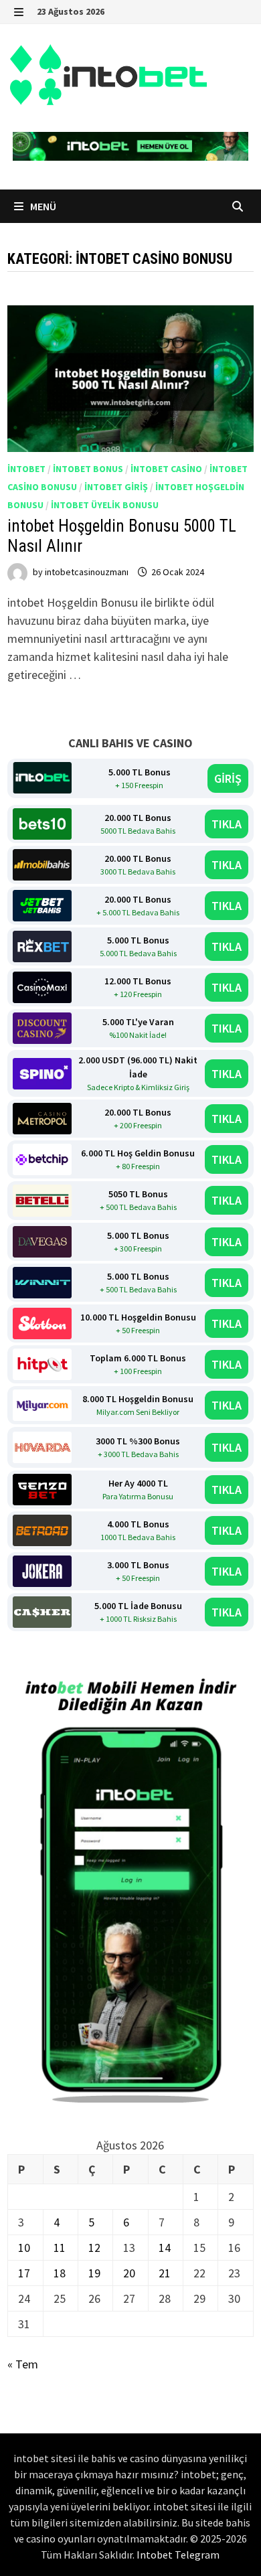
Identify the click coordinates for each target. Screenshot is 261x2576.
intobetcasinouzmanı (87, 572)
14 (165, 2248)
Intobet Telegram (178, 2555)
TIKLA (227, 824)
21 (165, 2273)
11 (60, 2248)
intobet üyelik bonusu (105, 505)
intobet (26, 469)
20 (129, 2273)
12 (94, 2248)
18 (60, 2273)
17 (24, 2273)
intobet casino (166, 469)
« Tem (23, 2364)
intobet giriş (116, 487)
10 (24, 2248)
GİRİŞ (228, 778)
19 (94, 2273)
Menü (42, 206)
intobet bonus (88, 469)
